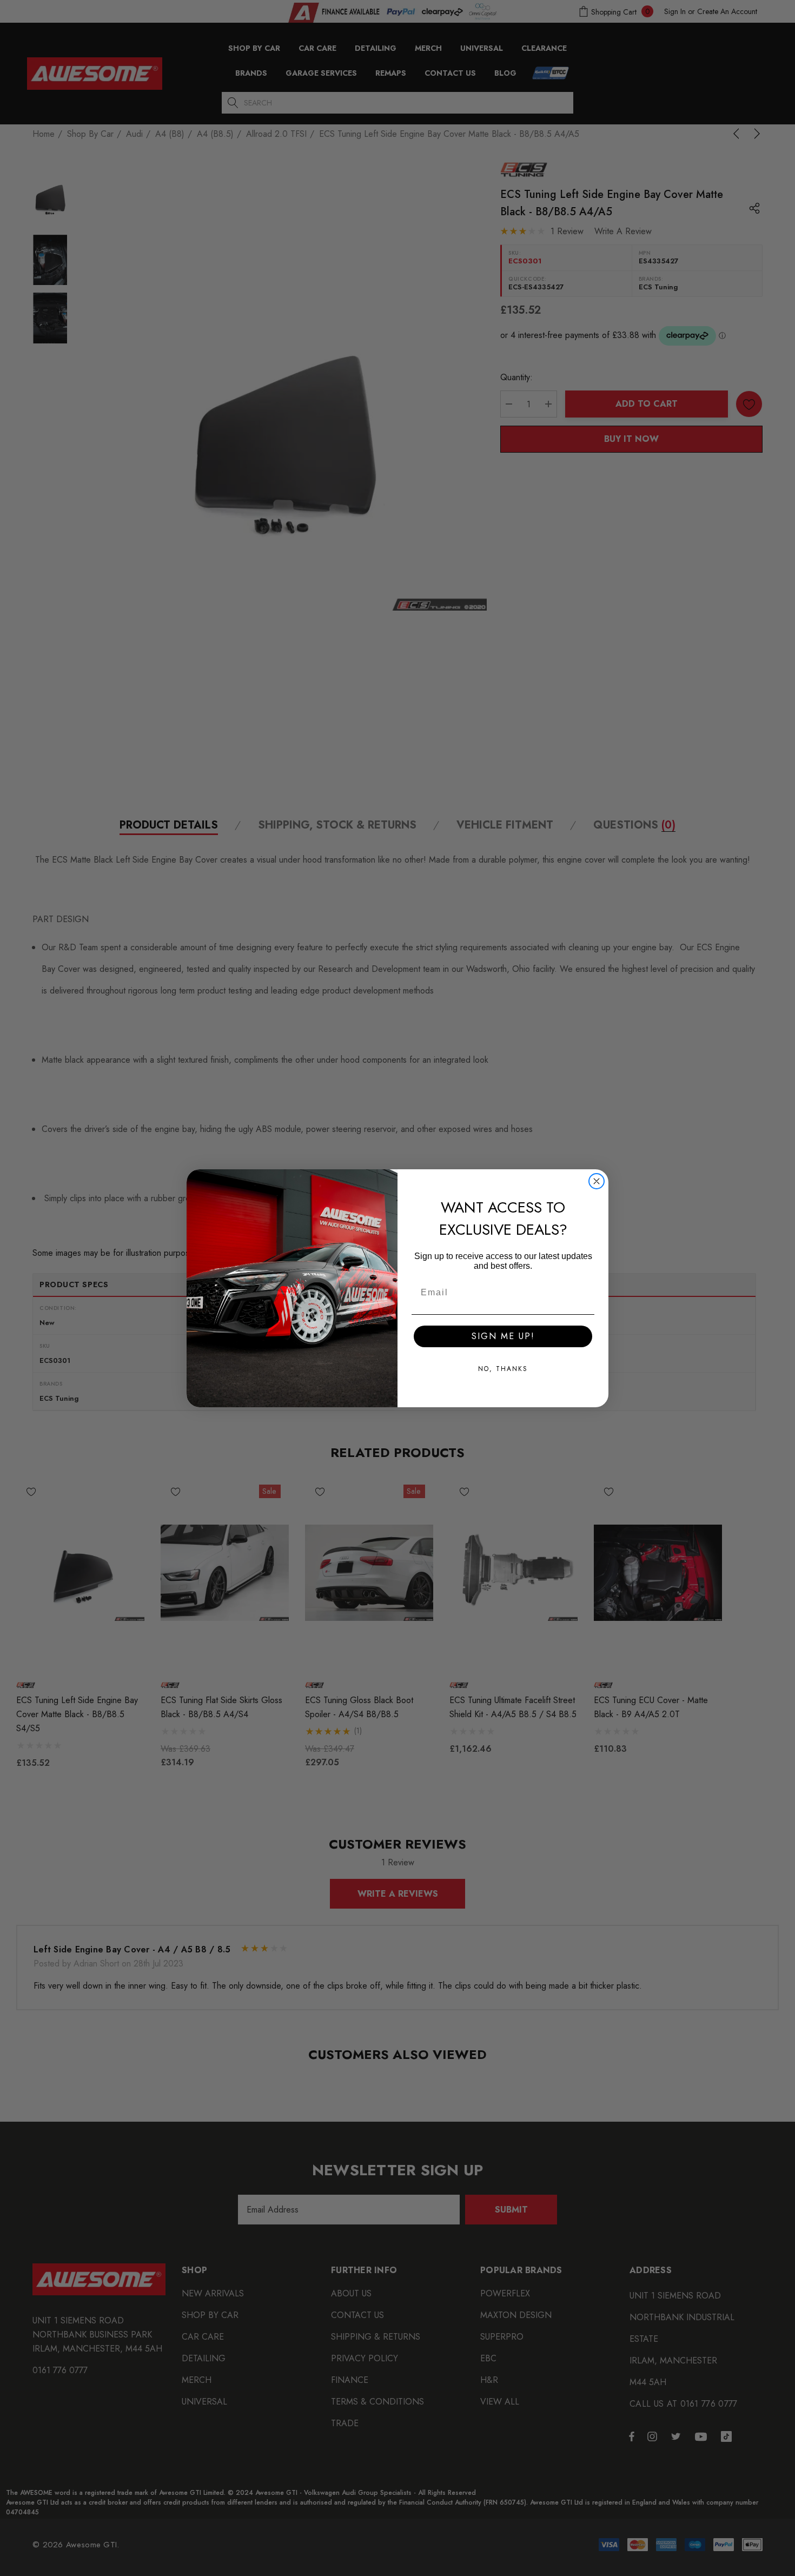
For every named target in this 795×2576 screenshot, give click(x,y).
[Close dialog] (597, 1181)
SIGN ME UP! (503, 1336)
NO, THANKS (503, 1369)
